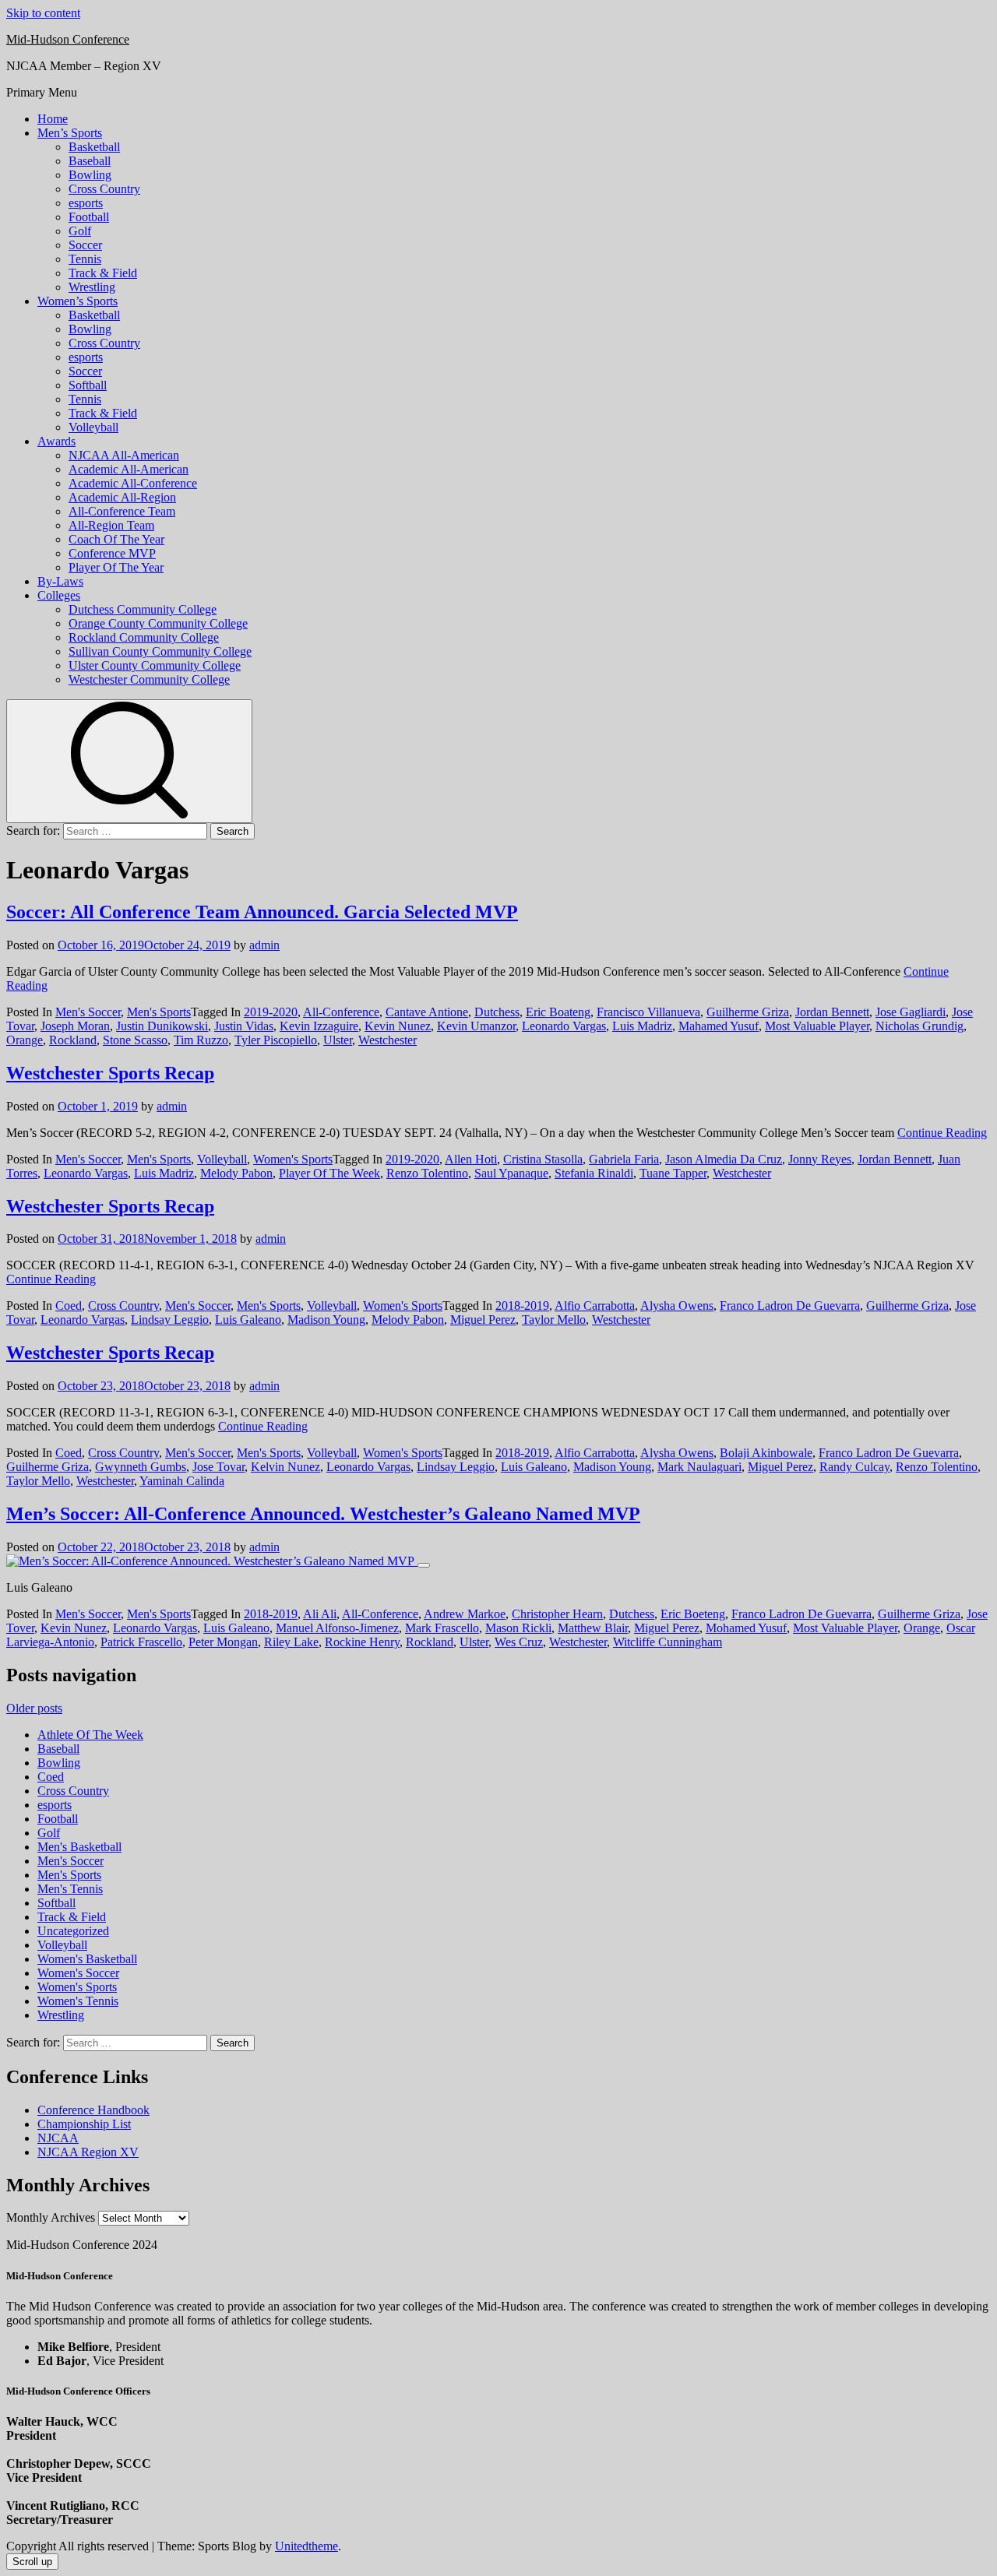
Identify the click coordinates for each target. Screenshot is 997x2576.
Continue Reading (942, 1133)
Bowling (90, 175)
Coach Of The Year (116, 539)
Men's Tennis (70, 1889)
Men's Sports (159, 1012)
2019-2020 (271, 1012)
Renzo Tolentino (427, 1173)
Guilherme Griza (748, 1012)
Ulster (338, 1040)
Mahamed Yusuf (719, 1026)
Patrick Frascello (141, 1642)
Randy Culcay (854, 1467)
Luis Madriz (642, 1026)
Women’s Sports (78, 301)
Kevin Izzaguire (319, 1026)
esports (86, 203)
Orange (25, 1040)
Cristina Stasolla (543, 1159)
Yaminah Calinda (182, 1481)
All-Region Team (111, 525)
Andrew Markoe (465, 1614)
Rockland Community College (144, 637)
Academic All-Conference (133, 483)
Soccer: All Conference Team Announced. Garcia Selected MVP (262, 912)
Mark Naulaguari (699, 1467)
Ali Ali (320, 1614)
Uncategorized (73, 1931)
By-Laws (60, 581)
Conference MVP (112, 553)
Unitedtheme (306, 2546)
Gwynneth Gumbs (141, 1467)
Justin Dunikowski (162, 1026)
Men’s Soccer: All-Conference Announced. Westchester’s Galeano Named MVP (323, 1514)
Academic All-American (129, 469)
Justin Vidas (244, 1026)
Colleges (59, 595)
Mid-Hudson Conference (68, 39)
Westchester (388, 1040)
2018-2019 (522, 1306)
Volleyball (93, 427)
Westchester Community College (149, 679)
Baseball (90, 161)
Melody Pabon (236, 1173)
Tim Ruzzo (201, 1040)
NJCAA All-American (124, 455)
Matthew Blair (593, 1628)
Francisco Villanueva (648, 1012)
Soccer (85, 245)
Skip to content (43, 13)
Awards (56, 441)
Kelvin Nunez (285, 1467)
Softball (88, 385)
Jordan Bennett (832, 1012)
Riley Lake (291, 1642)
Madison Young (326, 1320)
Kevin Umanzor (476, 1026)
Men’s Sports (70, 133)
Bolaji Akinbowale (766, 1453)
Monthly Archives (51, 2217)
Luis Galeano (248, 1320)
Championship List (84, 2124)
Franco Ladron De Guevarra (790, 1306)
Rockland (73, 1040)
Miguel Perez (483, 1320)
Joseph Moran (75, 1026)
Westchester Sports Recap (110, 1073)
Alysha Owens (677, 1306)
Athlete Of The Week (90, 1735)
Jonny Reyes (820, 1159)
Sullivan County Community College (160, 651)
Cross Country (104, 189)
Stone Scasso (135, 1040)
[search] (129, 761)
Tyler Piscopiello (276, 1040)
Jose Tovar (218, 1467)
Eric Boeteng (693, 1614)
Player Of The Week (329, 1173)
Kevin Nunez (398, 1026)
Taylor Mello (554, 1320)
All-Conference (341, 1012)
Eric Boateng (558, 1012)
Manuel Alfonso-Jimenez (337, 1628)
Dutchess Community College (143, 609)
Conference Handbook (93, 2110)
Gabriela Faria (624, 1159)
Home (53, 119)
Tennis (85, 259)
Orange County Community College (158, 623)
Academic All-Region (122, 497)
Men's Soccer (88, 1012)
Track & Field (103, 273)
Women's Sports (293, 1159)
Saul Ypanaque (511, 1173)
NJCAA (58, 2138)
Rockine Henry (362, 1642)
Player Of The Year (116, 567)
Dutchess (497, 1012)
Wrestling (92, 287)
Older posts (34, 1708)
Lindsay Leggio (170, 1320)
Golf (80, 231)
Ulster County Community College (155, 665)
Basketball (94, 147)
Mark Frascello (442, 1628)
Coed (69, 1306)
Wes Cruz (519, 1642)
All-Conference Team (122, 511)
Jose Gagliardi (911, 1012)
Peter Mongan (223, 1642)
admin (264, 945)
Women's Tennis (78, 2001)
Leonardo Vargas (564, 1026)
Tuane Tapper (673, 1173)
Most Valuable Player (817, 1026)
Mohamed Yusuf (746, 1628)
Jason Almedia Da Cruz (724, 1159)
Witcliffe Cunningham (668, 1642)
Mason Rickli (518, 1628)
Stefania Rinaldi (594, 1173)
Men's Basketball (79, 1847)
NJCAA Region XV (88, 2152)
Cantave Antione (427, 1012)
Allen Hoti (471, 1159)
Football (89, 217)
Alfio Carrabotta (595, 1306)
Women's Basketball (87, 1959)
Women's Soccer (78, 1973)
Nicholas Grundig (919, 1026)
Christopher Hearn (557, 1614)
